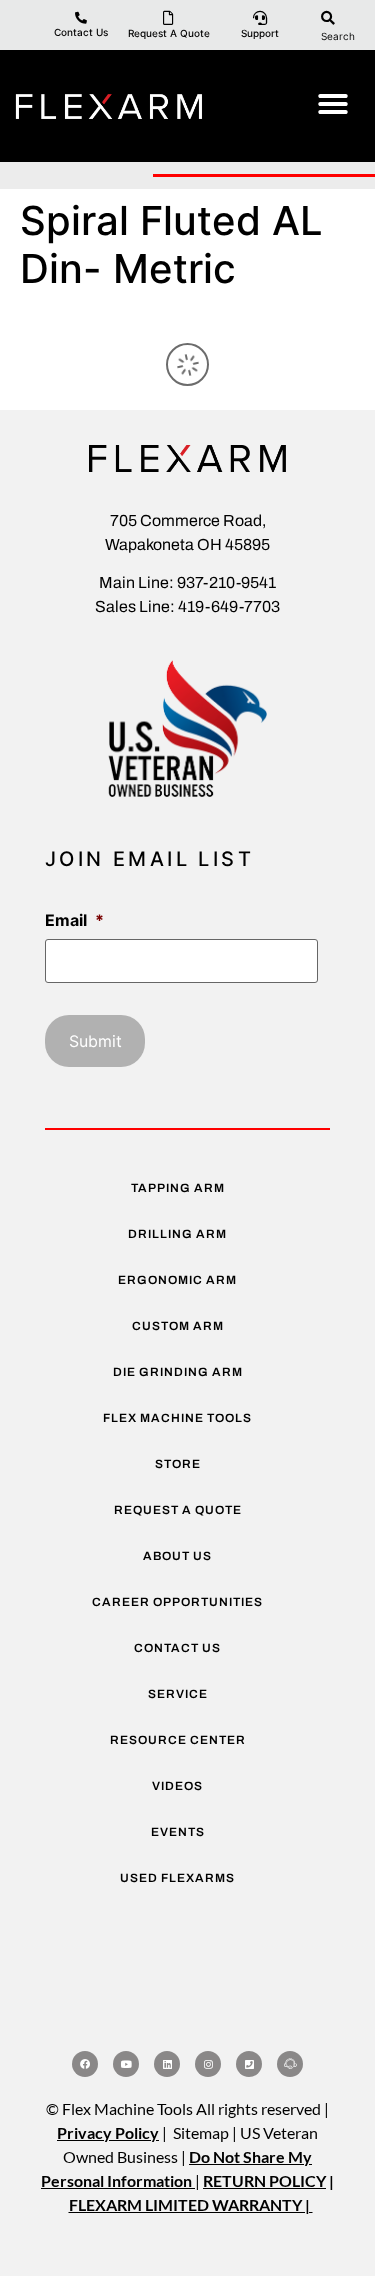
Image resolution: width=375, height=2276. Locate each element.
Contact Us (81, 32)
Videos (177, 1786)
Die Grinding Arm (178, 1372)
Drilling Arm (177, 1234)
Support (260, 33)
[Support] (260, 18)
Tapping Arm (178, 1188)
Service (178, 1694)
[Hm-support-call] (290, 2064)
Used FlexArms (177, 1878)
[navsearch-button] (328, 17)
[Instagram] (208, 2064)
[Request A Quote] (169, 18)
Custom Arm (178, 1326)
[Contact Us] (81, 18)
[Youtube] (126, 2064)
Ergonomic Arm (177, 1280)
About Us (177, 1556)
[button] (333, 104)
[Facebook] (85, 2064)
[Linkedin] (167, 2064)
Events (178, 1832)
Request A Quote (169, 33)
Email (74, 920)
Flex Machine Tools (177, 1418)
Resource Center (178, 1740)
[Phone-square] (249, 2064)
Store (178, 1464)
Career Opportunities (177, 1602)
